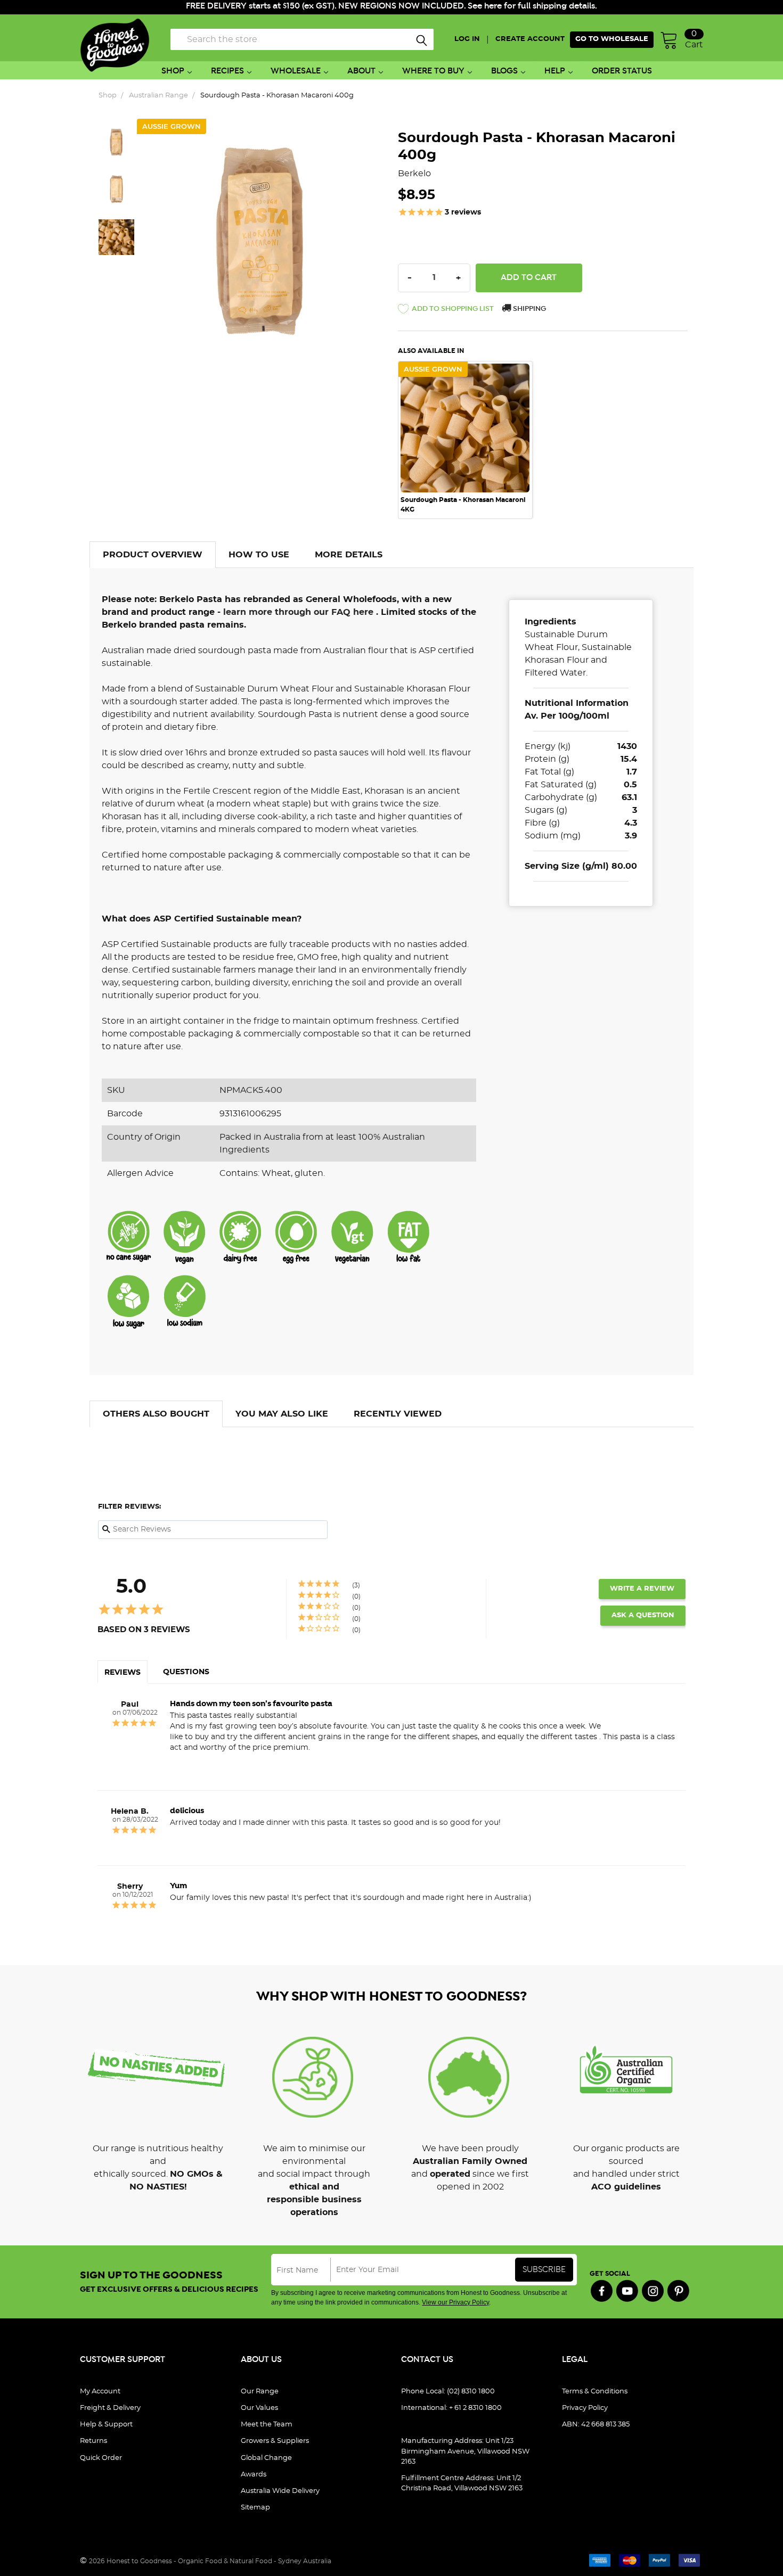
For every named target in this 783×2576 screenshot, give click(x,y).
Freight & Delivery (110, 2408)
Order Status (622, 71)
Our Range (260, 2392)
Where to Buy (433, 71)
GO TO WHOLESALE (612, 39)
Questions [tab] (186, 1672)
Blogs (504, 71)
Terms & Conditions (595, 2392)
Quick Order (101, 2458)
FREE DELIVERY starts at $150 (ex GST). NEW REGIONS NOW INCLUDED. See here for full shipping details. (391, 6)
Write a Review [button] (642, 1589)
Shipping (529, 309)
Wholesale (296, 71)
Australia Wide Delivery (280, 2491)
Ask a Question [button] (643, 1615)
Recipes (227, 71)
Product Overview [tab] (153, 555)
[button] (446, 311)
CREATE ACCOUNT (530, 39)
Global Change (266, 2458)
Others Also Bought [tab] (156, 1414)
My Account (100, 2392)
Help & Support (106, 2425)
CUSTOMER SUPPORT (123, 2360)
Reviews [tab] (123, 1673)
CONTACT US (427, 2360)
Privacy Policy (585, 2408)
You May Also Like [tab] (282, 1414)
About (361, 71)
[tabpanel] (470, 440)
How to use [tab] (259, 555)
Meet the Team (267, 2425)
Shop (173, 71)
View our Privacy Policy (455, 2302)
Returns (93, 2441)
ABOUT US (261, 2360)
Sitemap (255, 2508)
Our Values (259, 2408)
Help (555, 71)
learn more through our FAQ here (300, 612)
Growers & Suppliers (275, 2441)
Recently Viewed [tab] (398, 1414)
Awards (254, 2475)
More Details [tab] (349, 555)
